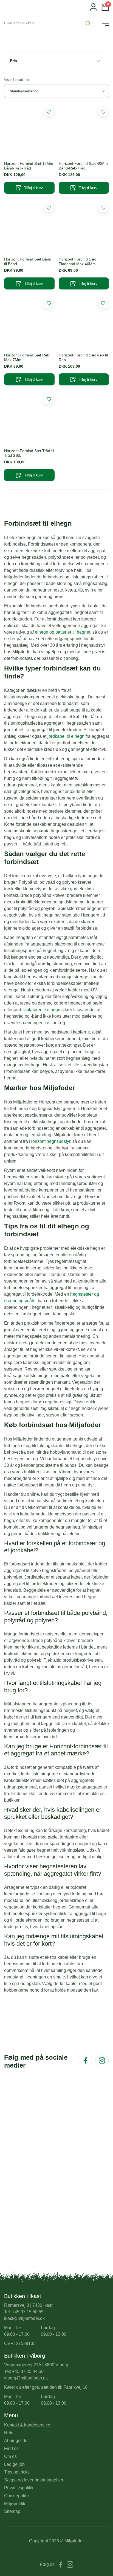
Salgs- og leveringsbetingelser (34, 2480)
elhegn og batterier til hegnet (63, 632)
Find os (11, 2448)
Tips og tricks (17, 2472)
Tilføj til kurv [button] (33, 188)
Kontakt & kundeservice (27, 2425)
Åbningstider (16, 2441)
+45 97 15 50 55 (28, 2312)
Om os (10, 2456)
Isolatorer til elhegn (42, 1010)
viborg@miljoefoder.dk (26, 2378)
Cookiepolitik (17, 2496)
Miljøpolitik (15, 2504)
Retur (9, 2433)
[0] (105, 9)
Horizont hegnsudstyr (50, 1141)
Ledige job (14, 2464)
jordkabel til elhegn (66, 736)
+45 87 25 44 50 (28, 2371)
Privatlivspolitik (19, 2488)
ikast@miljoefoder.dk (24, 2318)
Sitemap (12, 2511)
